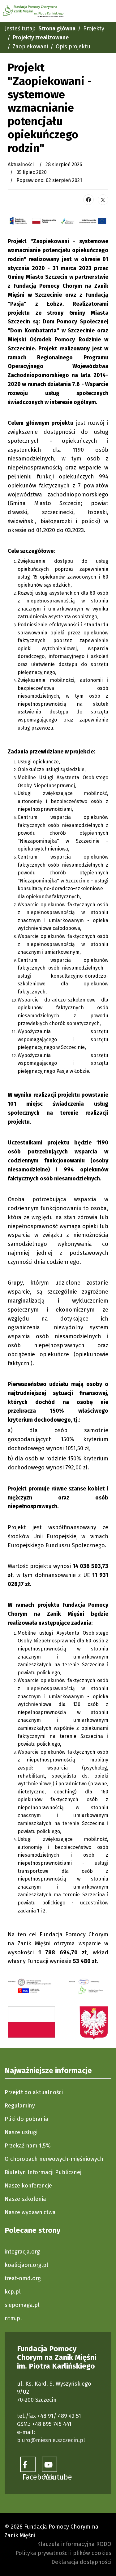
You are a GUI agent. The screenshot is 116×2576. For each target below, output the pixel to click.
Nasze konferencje (28, 2186)
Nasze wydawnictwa (30, 2212)
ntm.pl (13, 2318)
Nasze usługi (21, 2132)
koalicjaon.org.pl (26, 2265)
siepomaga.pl (22, 2305)
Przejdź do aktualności (34, 2092)
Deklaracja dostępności (81, 2562)
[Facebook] (88, 200)
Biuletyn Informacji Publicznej (43, 2172)
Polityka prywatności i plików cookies (63, 2553)
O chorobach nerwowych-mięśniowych (54, 2159)
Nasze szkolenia (25, 2199)
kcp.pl (13, 2292)
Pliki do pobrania (26, 2119)
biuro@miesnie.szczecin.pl (51, 2440)
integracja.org (22, 2252)
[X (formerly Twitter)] (103, 200)
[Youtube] (49, 2464)
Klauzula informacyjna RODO (74, 2544)
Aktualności (21, 164)
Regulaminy (20, 2106)
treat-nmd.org (23, 2278)
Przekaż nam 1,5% (28, 2146)
